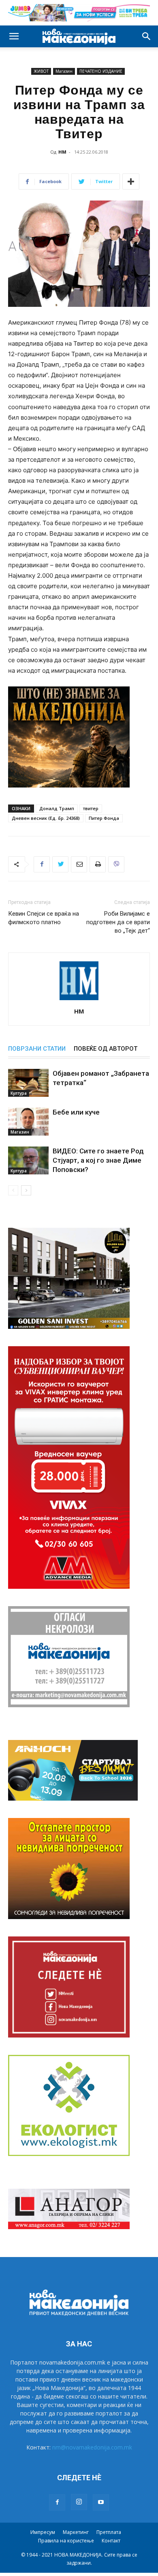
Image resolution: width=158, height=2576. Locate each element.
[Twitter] (60, 864)
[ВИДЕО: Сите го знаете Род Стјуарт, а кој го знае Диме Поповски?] (28, 1160)
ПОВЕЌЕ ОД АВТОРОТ (106, 1049)
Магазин (64, 71)
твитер (91, 808)
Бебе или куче (76, 1112)
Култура (19, 1093)
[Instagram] (79, 2502)
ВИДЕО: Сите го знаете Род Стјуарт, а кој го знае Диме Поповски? (98, 1160)
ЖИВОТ (41, 71)
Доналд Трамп (57, 808)
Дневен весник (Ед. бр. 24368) (46, 818)
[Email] (79, 864)
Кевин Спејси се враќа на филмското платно (44, 918)
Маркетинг (76, 2532)
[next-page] (26, 1190)
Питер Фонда (104, 818)
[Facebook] (42, 864)
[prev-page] (13, 1190)
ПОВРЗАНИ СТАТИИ (37, 1049)
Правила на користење (66, 2541)
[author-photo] (79, 1000)
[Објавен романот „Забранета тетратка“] (28, 1083)
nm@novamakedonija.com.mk (92, 2447)
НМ (62, 152)
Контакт (111, 2541)
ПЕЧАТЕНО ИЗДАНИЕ (101, 71)
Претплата (109, 2532)
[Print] (98, 864)
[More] (131, 182)
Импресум (43, 2532)
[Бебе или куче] (28, 1122)
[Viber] (116, 864)
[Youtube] (101, 2502)
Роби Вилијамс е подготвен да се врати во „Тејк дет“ (118, 922)
